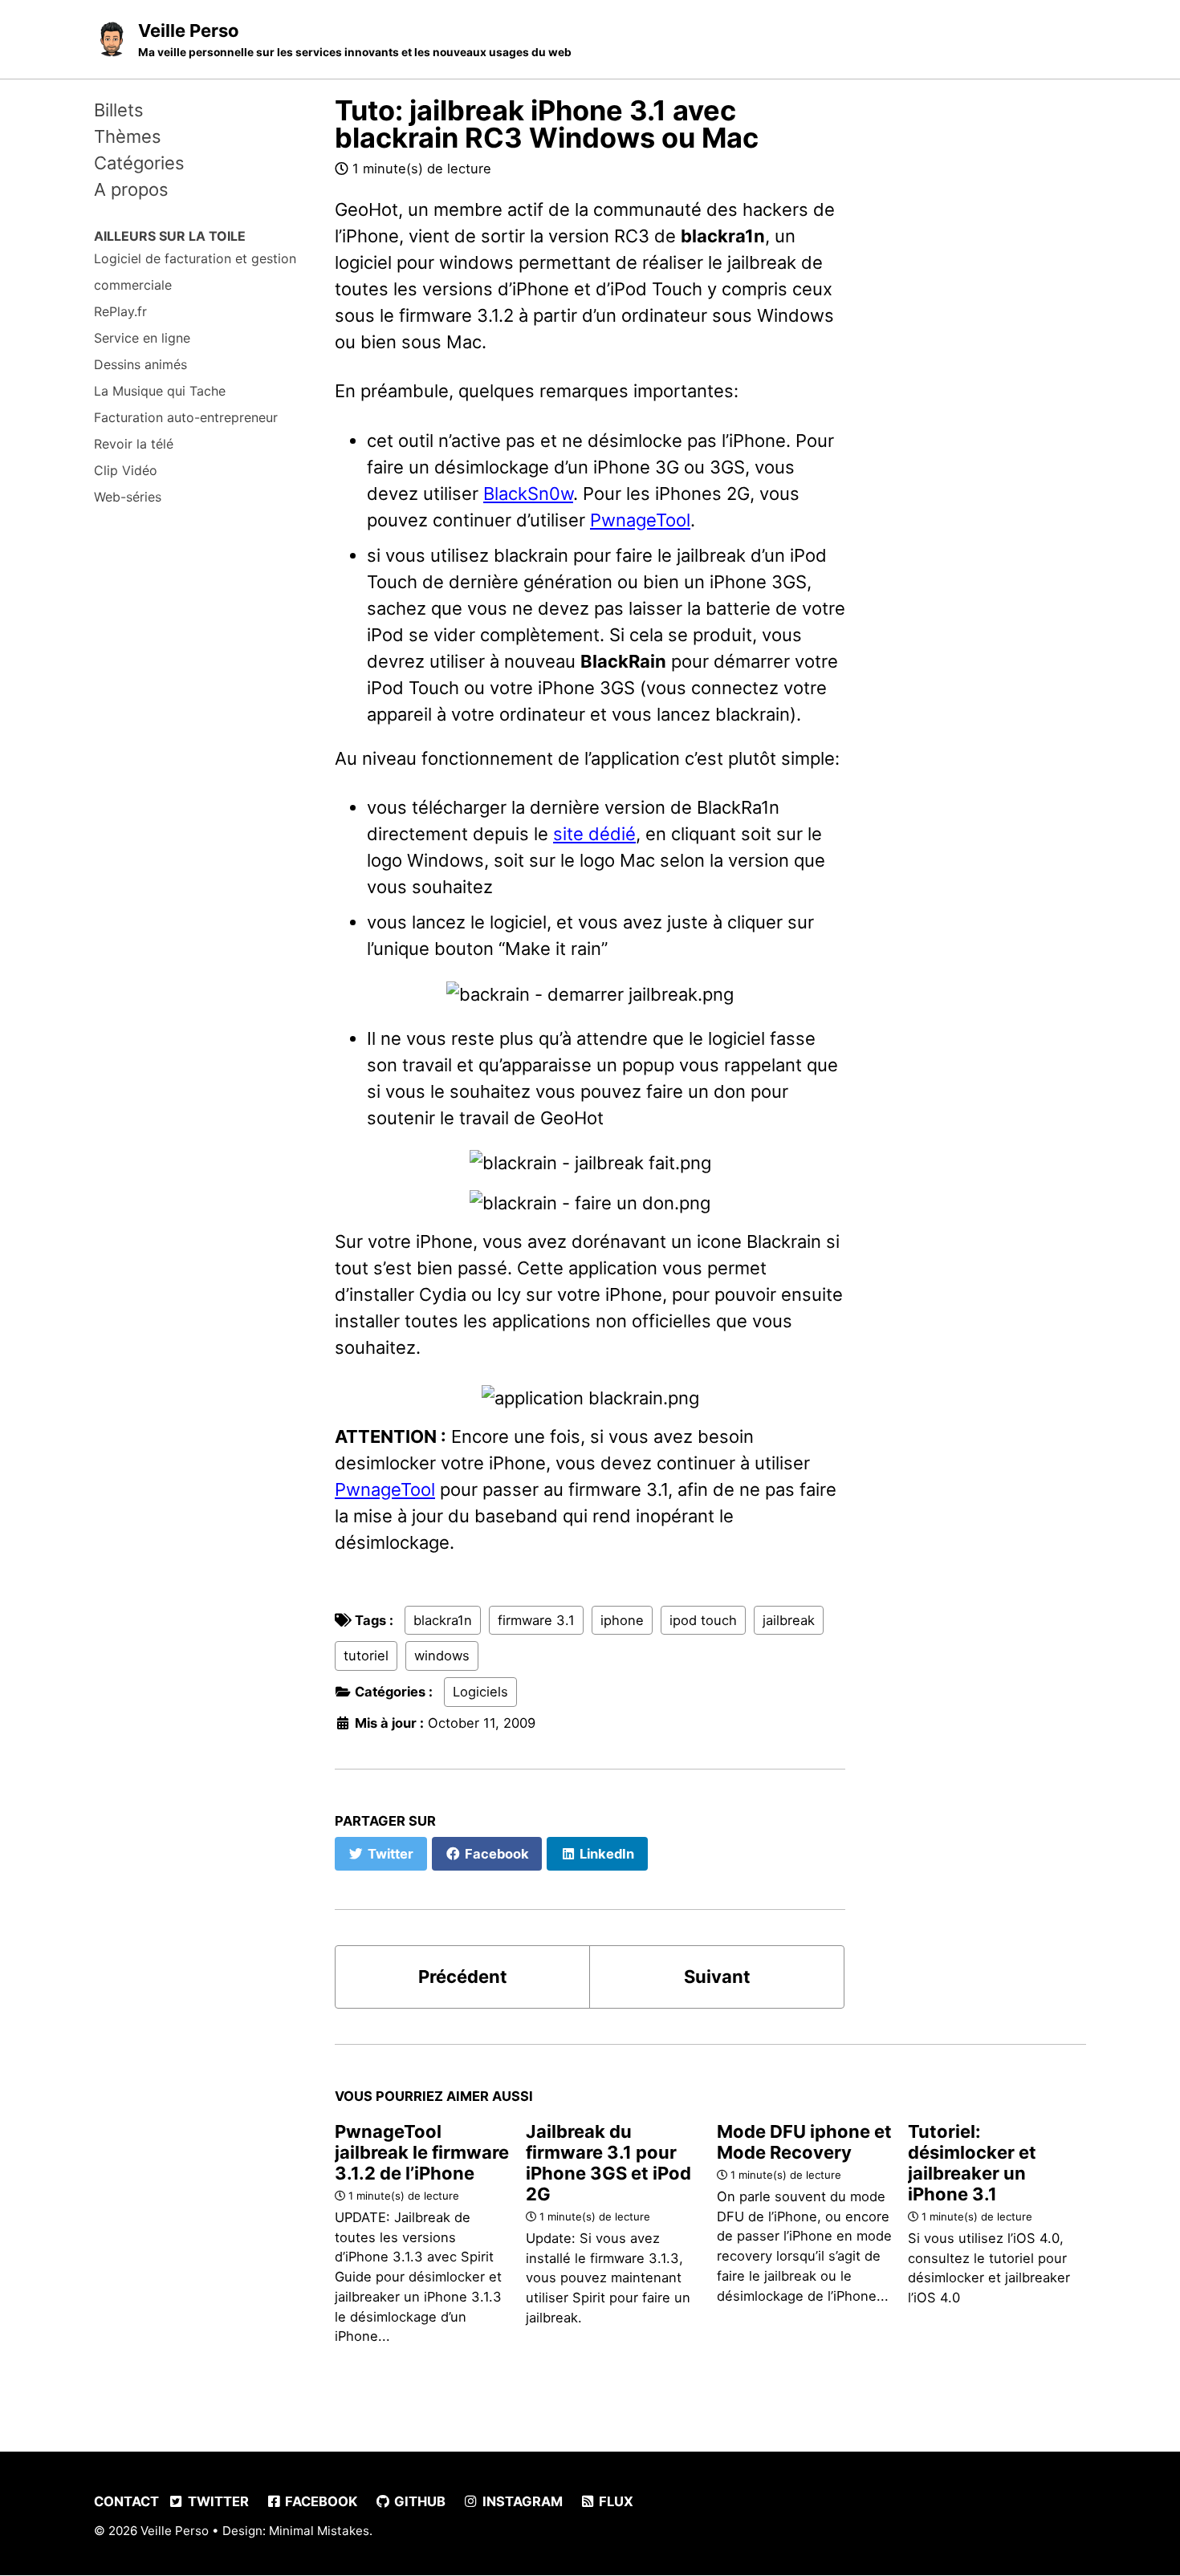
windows (442, 1656)
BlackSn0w (528, 494)
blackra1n (443, 1620)
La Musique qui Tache (160, 391)
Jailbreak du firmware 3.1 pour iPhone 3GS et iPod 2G (608, 2163)
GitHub (418, 2501)
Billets (119, 110)
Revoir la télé (134, 444)
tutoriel (366, 1656)
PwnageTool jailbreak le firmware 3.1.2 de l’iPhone (422, 2152)
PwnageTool (640, 520)
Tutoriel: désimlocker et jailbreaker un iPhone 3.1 (972, 2163)
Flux (614, 2501)
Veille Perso (355, 39)
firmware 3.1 (536, 1620)
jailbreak (789, 1620)
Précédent (463, 1977)
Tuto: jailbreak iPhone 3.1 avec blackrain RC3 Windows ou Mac (547, 124)
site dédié (594, 834)
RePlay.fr (120, 311)
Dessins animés (140, 364)
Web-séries (128, 497)
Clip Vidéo (126, 470)
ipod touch (703, 1620)
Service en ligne (142, 338)
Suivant (717, 1977)
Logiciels (480, 1692)
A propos (131, 189)
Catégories (139, 163)
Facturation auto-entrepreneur (186, 417)
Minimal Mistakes (319, 2531)
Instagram (521, 2501)
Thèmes (128, 136)
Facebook (319, 2501)
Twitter (217, 2501)
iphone (622, 1620)
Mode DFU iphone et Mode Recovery (804, 2142)
